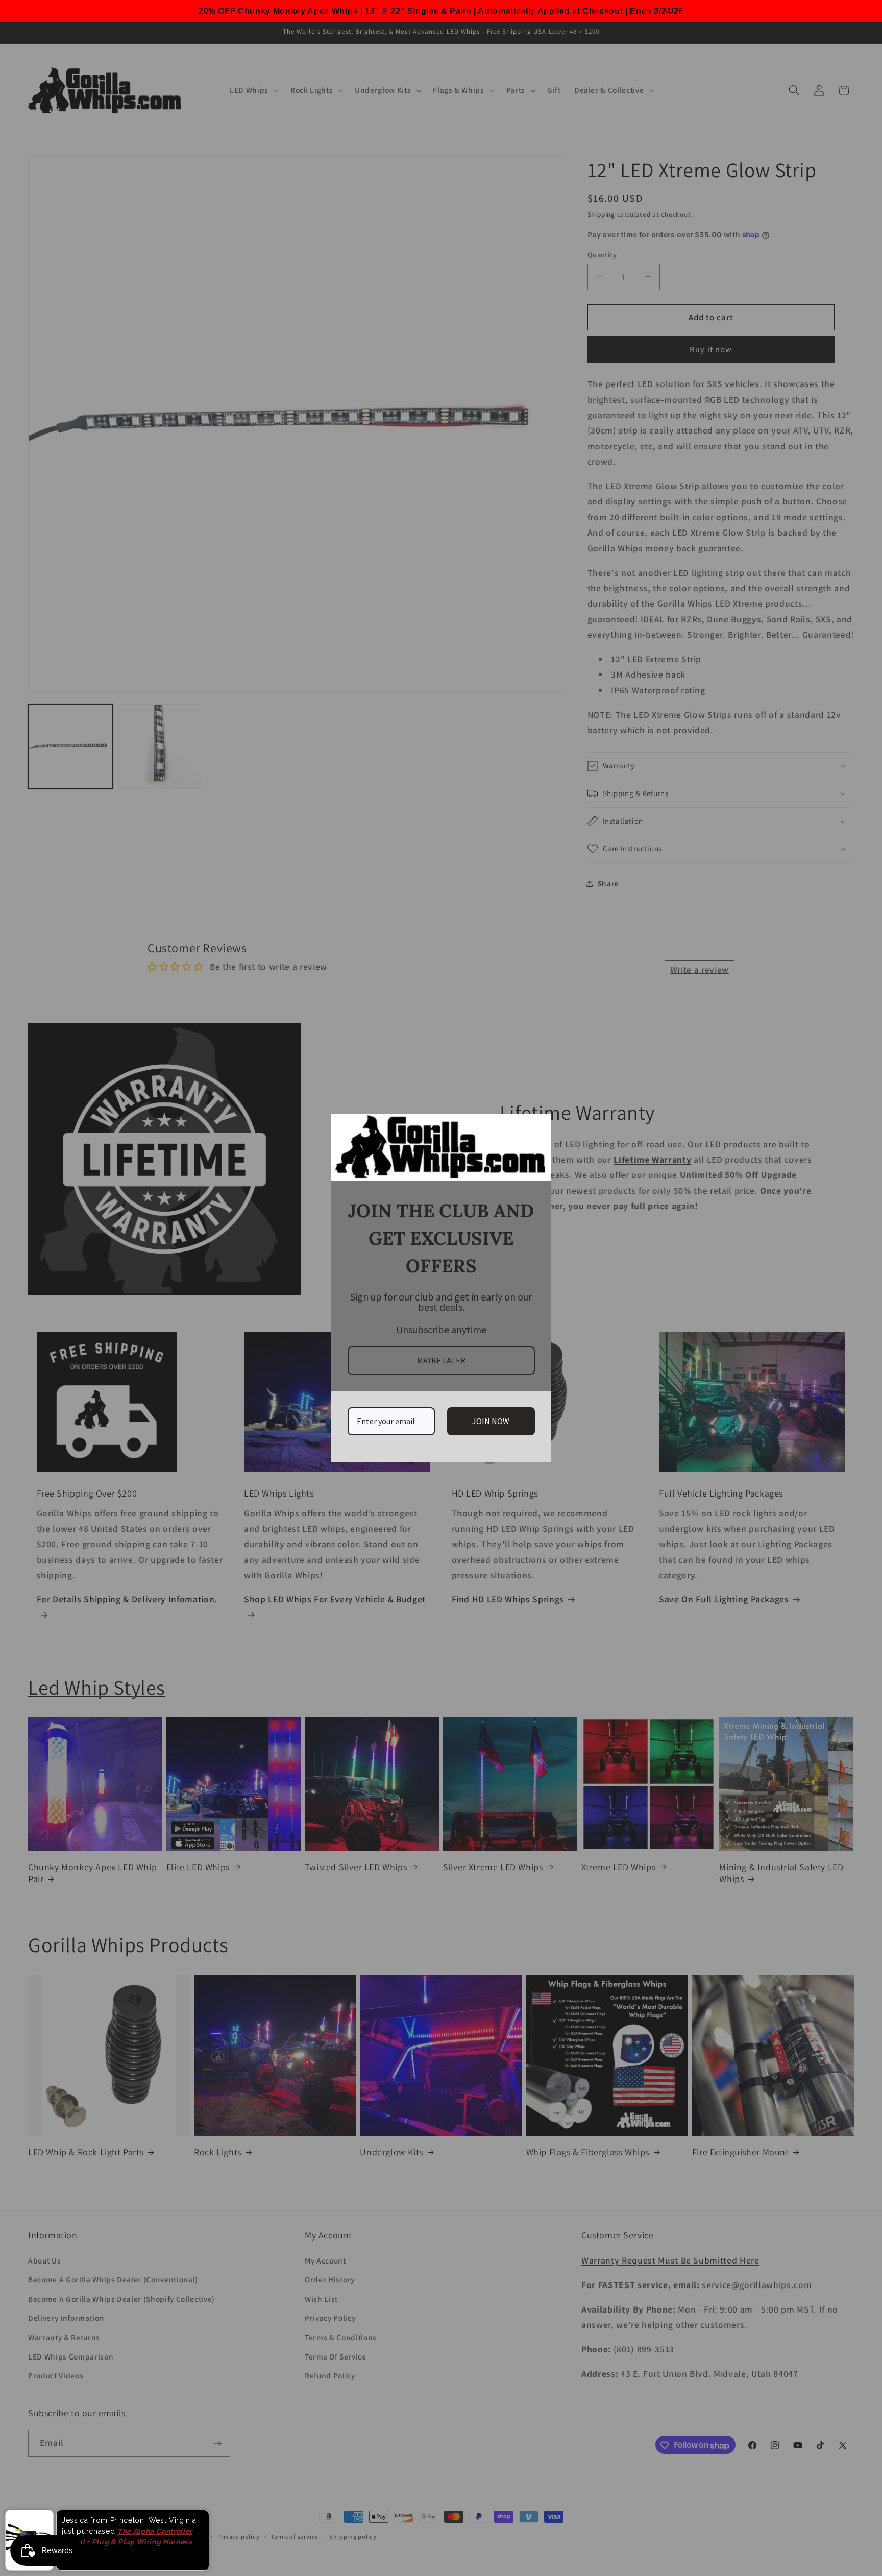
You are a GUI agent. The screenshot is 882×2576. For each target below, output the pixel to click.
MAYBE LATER (441, 1360)
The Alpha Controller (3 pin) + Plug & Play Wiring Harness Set (127, 2548)
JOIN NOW (491, 1421)
